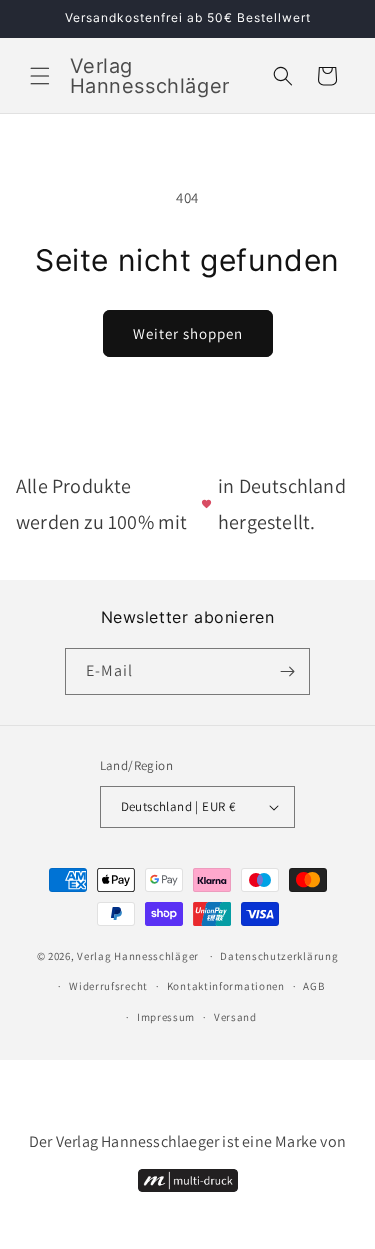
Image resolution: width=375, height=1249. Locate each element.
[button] (40, 76)
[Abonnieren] (287, 671)
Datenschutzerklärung (279, 956)
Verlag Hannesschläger (138, 956)
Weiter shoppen (188, 333)
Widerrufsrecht (108, 986)
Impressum (166, 1017)
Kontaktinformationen (226, 986)
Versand (235, 1017)
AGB (313, 986)
